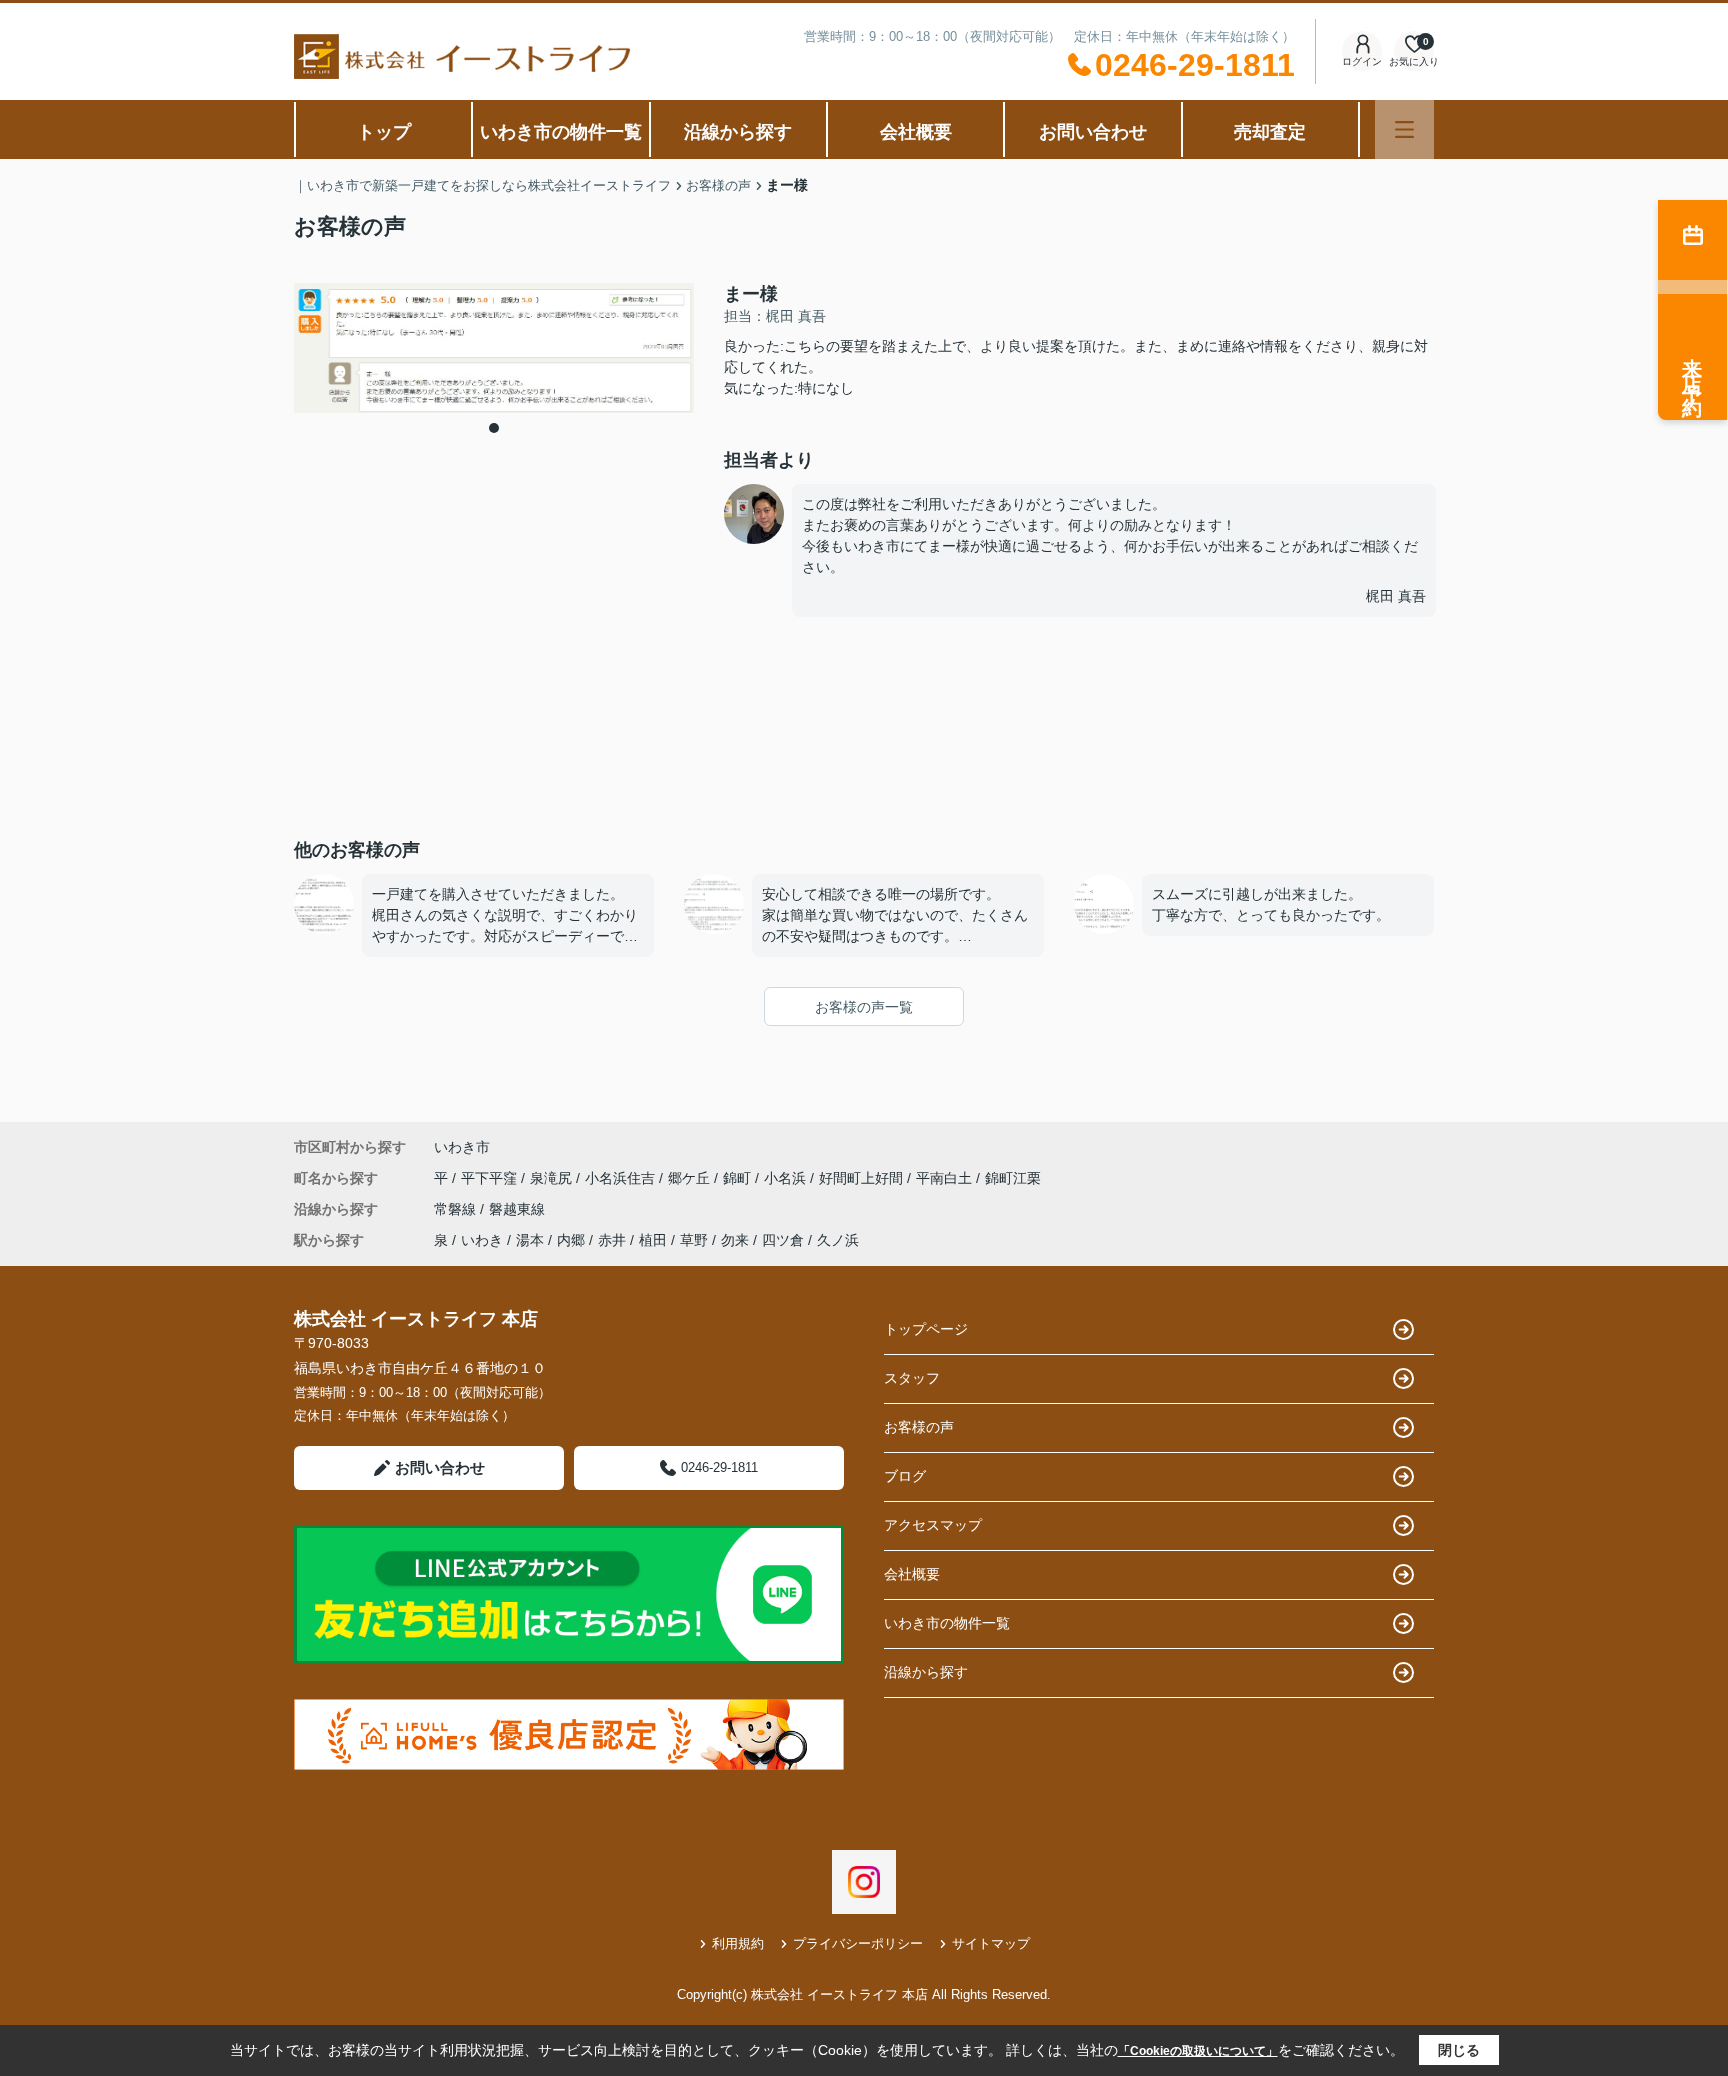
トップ (384, 132)
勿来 (735, 1240)
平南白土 (946, 1178)
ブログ (905, 1476)
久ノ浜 (838, 1240)
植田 (653, 1240)
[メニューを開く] (1404, 129)
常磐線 (457, 1209)
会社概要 (916, 132)
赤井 (612, 1240)
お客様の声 (919, 1427)
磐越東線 (517, 1209)
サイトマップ (991, 1943)
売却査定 (1270, 132)
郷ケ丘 (691, 1178)
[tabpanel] (494, 348)
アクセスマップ (933, 1525)
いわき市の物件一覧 (561, 132)
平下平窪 (491, 1178)
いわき (482, 1240)
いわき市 (462, 1147)
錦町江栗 (1013, 1178)
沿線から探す (738, 132)
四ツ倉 (783, 1240)
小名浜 (787, 1178)
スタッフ (912, 1378)
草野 (694, 1240)
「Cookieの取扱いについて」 (1198, 2051)
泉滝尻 (553, 1178)
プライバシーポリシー (858, 1943)
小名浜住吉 (622, 1178)
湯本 (530, 1240)
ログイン (1362, 61)
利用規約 (738, 1943)
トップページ (926, 1329)
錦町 (739, 1178)
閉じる (1459, 2050)
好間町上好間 (863, 1178)
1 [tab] (494, 428)
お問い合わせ (1093, 132)
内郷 (571, 1240)
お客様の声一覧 (864, 1007)
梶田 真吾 (1396, 596)
